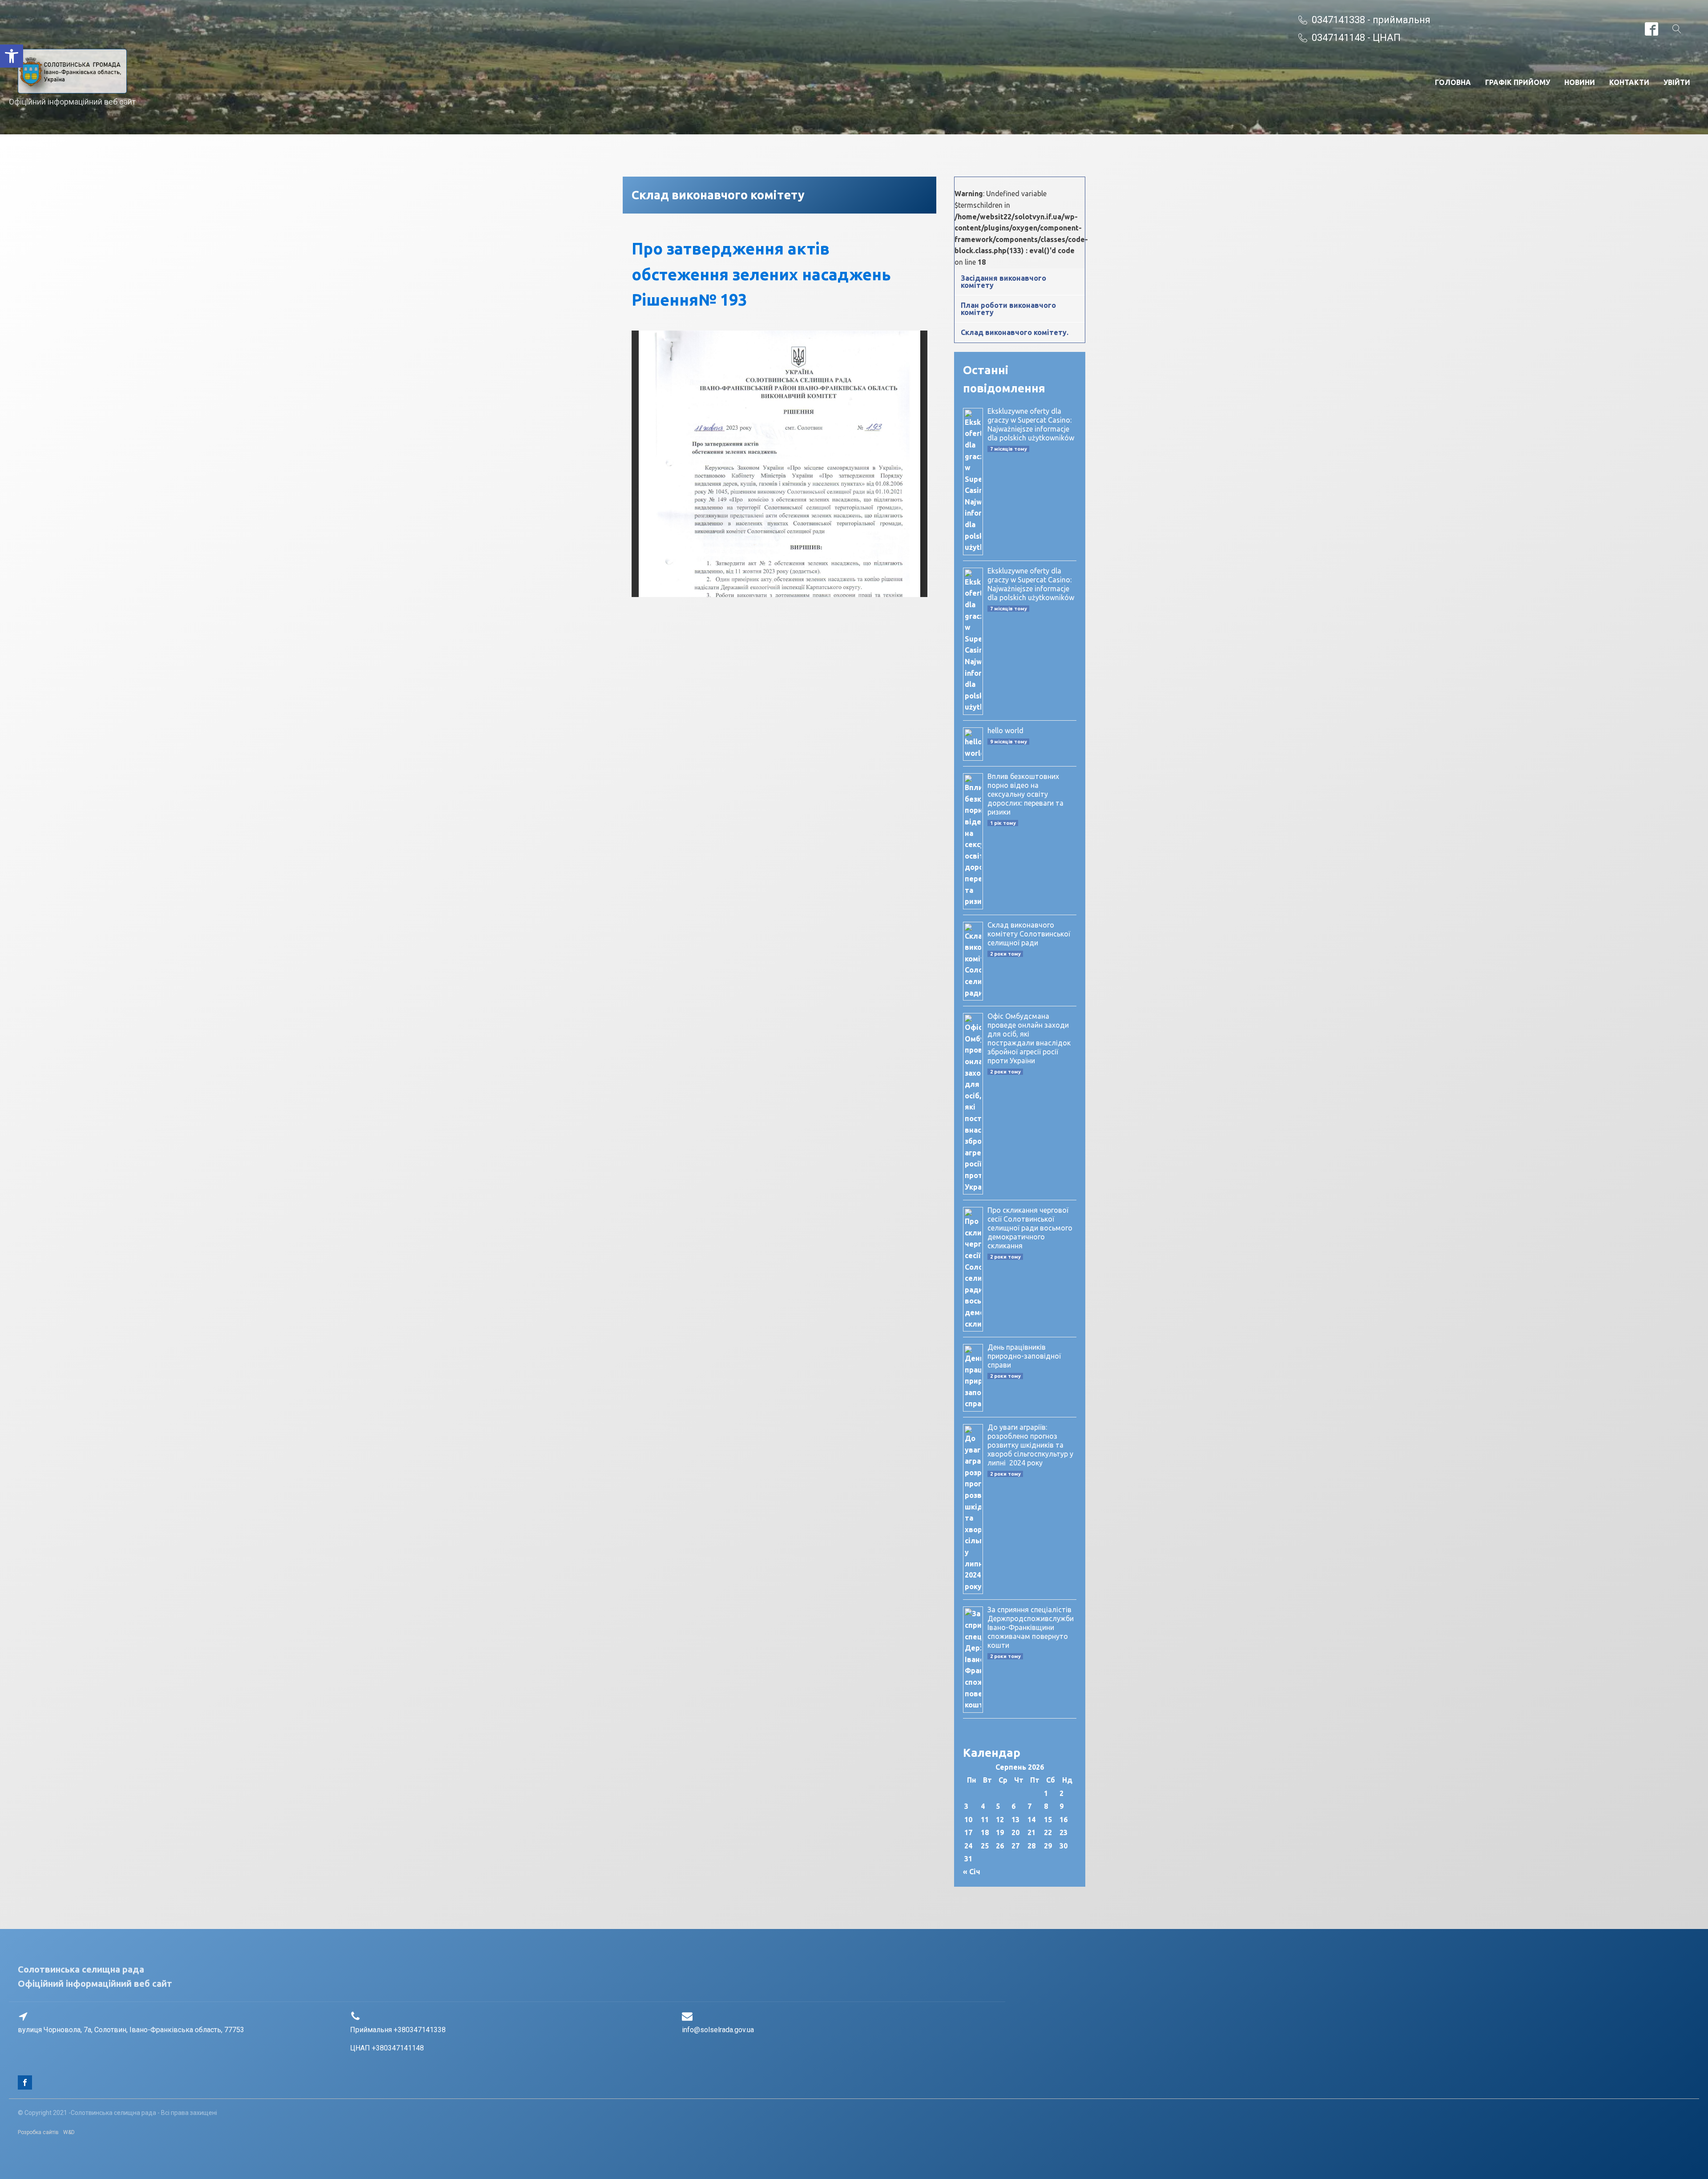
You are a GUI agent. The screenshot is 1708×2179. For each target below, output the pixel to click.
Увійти (1677, 82)
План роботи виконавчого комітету (1008, 309)
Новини (1580, 82)
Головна (1453, 82)
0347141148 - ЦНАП (1356, 38)
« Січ (972, 1872)
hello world (1005, 730)
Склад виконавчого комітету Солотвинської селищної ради (1029, 934)
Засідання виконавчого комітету (1003, 282)
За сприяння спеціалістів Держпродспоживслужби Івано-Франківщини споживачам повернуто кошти (1031, 1627)
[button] (12, 56)
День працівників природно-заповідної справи (1024, 1356)
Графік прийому (1518, 82)
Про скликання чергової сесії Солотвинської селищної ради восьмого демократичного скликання (1030, 1228)
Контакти (1629, 82)
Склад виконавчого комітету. (1015, 332)
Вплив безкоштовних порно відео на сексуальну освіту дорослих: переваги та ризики (1025, 794)
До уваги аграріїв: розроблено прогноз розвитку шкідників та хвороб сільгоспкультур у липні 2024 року (1030, 1445)
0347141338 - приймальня (1371, 20)
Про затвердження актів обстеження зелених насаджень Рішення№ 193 (761, 274)
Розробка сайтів (38, 2132)
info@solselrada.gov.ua (718, 2030)
